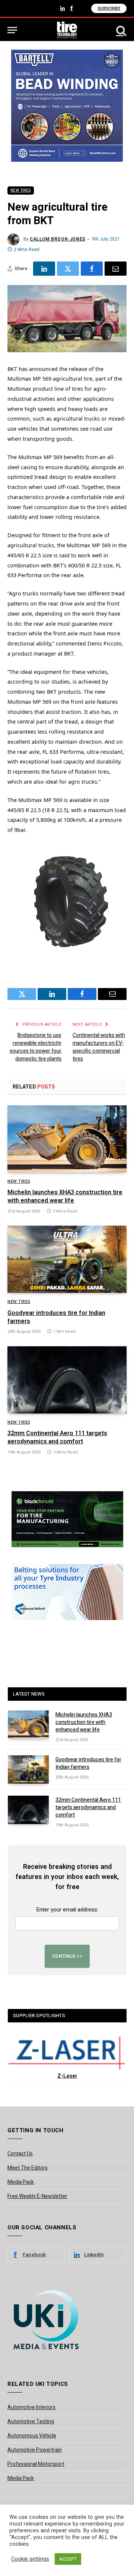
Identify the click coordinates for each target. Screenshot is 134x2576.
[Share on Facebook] (92, 269)
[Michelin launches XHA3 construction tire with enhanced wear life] (67, 1139)
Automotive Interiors (31, 2407)
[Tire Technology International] (67, 30)
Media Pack (21, 2182)
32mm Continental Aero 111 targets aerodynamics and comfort (57, 1437)
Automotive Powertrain (35, 2450)
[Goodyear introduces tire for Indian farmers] (67, 1259)
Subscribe (109, 8)
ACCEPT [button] (68, 2559)
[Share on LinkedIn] (44, 269)
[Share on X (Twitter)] (68, 269)
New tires (21, 191)
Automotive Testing (31, 2422)
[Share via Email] (116, 269)
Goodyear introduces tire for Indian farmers (56, 1317)
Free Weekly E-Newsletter (37, 2196)
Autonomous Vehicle (32, 2436)
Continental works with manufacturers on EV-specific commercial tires (99, 1047)
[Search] (121, 30)
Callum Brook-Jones (58, 239)
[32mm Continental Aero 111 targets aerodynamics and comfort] (67, 1380)
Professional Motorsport (36, 2464)
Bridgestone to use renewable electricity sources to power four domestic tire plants (36, 1047)
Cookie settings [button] (30, 2559)
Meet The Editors (28, 2168)
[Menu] (12, 30)
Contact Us (20, 2154)
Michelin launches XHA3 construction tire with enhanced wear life (65, 1196)
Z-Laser (67, 2076)
